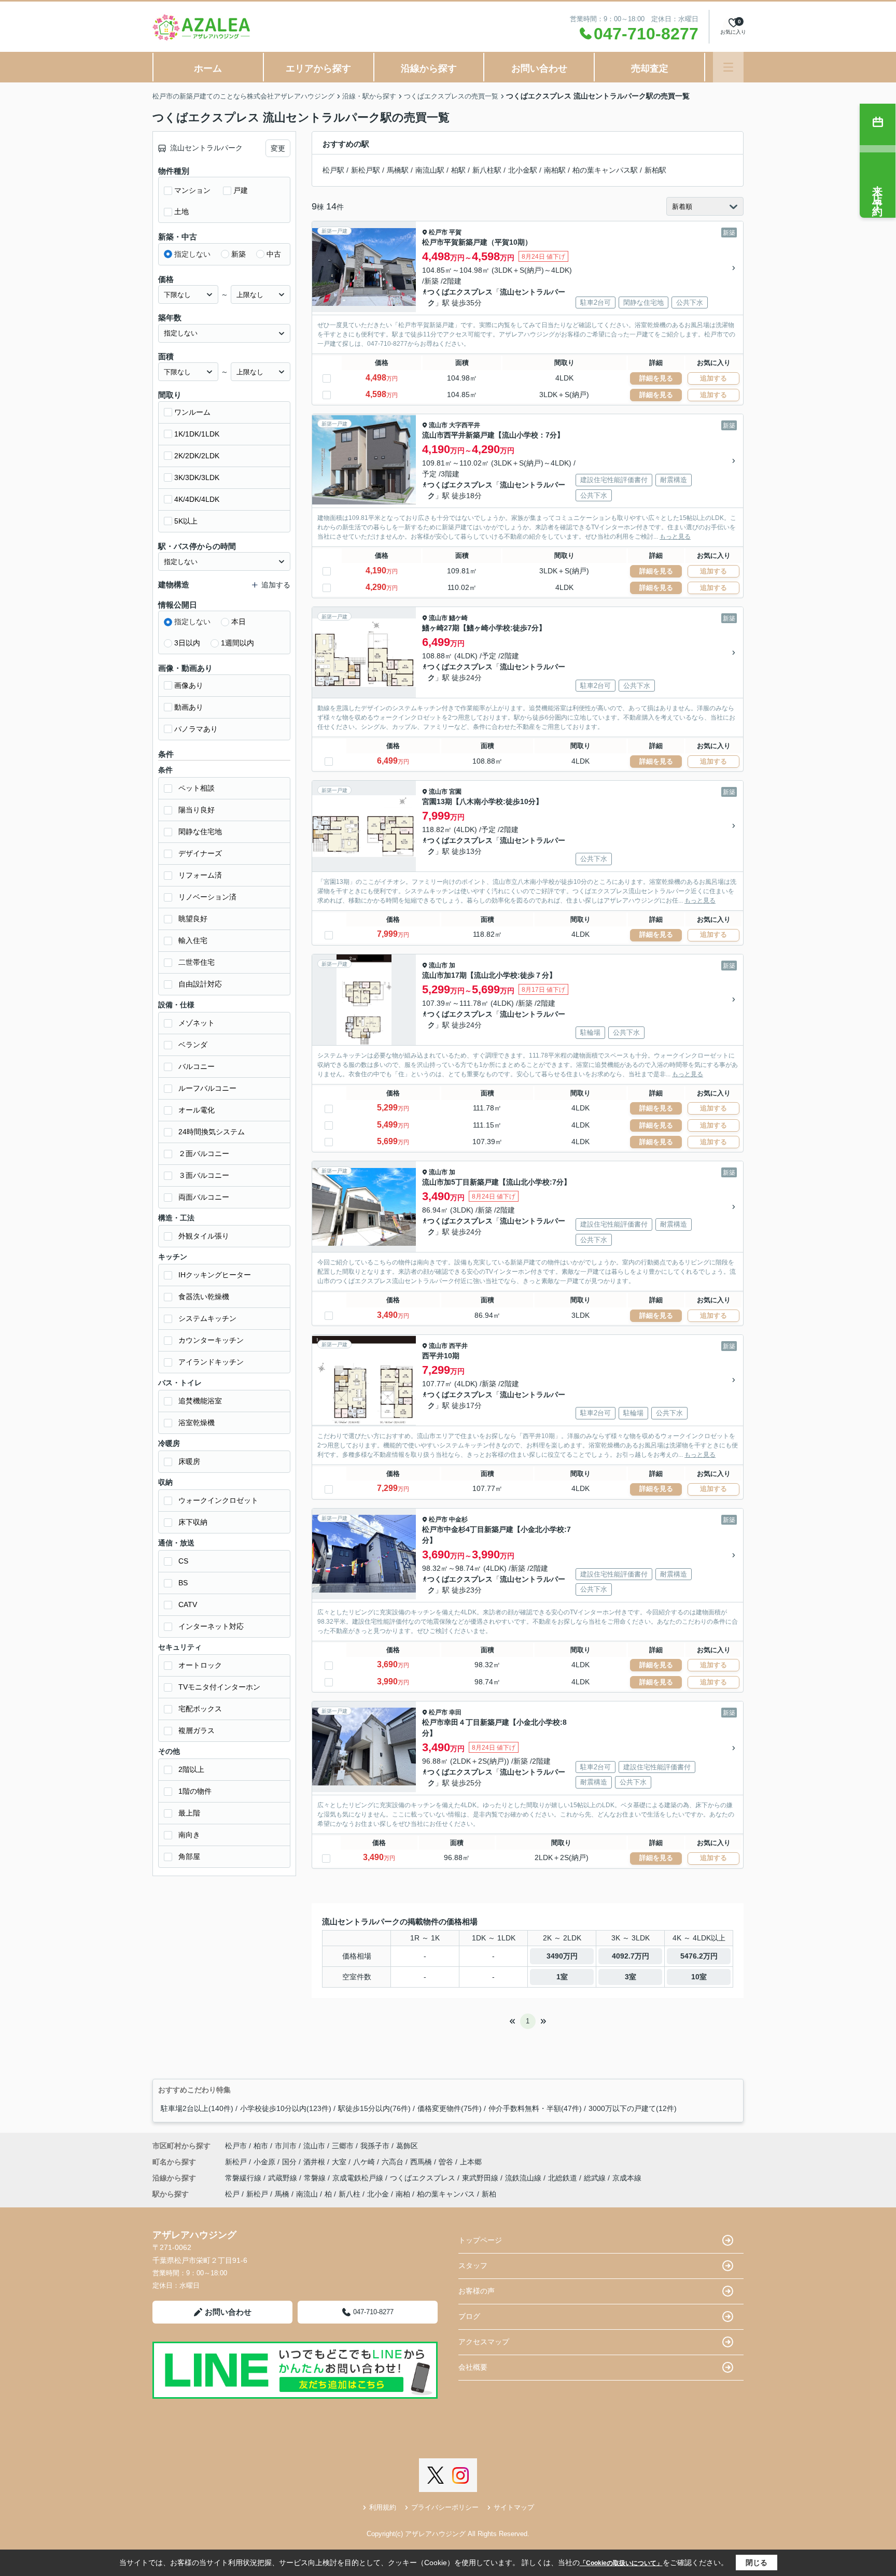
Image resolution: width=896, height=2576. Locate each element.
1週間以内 (237, 643)
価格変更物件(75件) (450, 2108)
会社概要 (473, 2367)
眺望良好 (193, 919)
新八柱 (349, 2194)
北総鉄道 (564, 2178)
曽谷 (447, 2162)
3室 (631, 1977)
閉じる (757, 2563)
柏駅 (458, 170)
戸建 (241, 190)
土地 (181, 212)
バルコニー (197, 1066)
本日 (239, 622)
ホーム (208, 68)
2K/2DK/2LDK (197, 456)
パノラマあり (196, 729)
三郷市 (343, 2146)
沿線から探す (429, 68)
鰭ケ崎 (458, 618)
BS (183, 1583)
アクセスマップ (484, 2342)
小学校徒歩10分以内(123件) (286, 2108)
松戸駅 (333, 170)
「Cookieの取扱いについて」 (621, 2563)
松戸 (232, 2194)
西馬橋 (422, 2162)
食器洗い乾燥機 (204, 1297)
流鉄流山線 (524, 2178)
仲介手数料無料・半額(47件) (535, 2108)
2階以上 (191, 1769)
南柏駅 (555, 170)
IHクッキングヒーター (215, 1275)
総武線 (596, 2178)
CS (183, 1561)
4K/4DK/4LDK (197, 499)
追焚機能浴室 (200, 1401)
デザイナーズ (200, 853)
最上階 (189, 1813)
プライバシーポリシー (445, 2507)
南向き (189, 1835)
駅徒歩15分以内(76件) (374, 2108)
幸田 (455, 1712)
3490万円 (562, 1956)
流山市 (438, 425)
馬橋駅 (398, 170)
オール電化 (197, 1110)
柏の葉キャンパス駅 (605, 170)
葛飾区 (407, 2146)
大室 (340, 2162)
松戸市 (438, 232)
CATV (188, 1604)
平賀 (455, 232)
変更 (278, 148)
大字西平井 (465, 425)
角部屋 (189, 1856)
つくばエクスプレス (460, 292)
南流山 (307, 2194)
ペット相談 (197, 788)
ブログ (469, 2316)
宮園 (455, 792)
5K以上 (186, 521)
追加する (713, 378)
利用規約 (383, 2507)
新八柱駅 (487, 170)
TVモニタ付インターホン (219, 1687)
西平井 (458, 1346)
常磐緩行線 (244, 2178)
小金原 (265, 2162)
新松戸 (237, 2162)
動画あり (189, 707)
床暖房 (189, 1461)
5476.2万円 (699, 1956)
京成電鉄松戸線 (359, 2178)
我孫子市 (375, 2146)
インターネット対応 (211, 1626)
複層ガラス (197, 1730)
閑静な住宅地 (200, 832)
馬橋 (282, 2194)
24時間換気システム (212, 1132)
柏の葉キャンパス (446, 2194)
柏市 (261, 2146)
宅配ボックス (200, 1709)
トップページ (480, 2240)
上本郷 (471, 2162)
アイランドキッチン (211, 1362)
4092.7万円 (631, 1956)
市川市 (286, 2146)
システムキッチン (207, 1318)
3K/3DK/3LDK (197, 477)
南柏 (403, 2194)
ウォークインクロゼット (218, 1500)
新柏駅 (655, 170)
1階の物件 (195, 1791)
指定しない (192, 254)
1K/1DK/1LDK (197, 434)
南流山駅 (430, 170)
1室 (562, 1977)
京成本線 (627, 2178)
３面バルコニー (204, 1175)
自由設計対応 (200, 984)
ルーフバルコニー (207, 1088)
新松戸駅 (366, 170)
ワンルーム (192, 412)
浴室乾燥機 (197, 1423)
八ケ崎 (365, 2162)
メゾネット (197, 1023)
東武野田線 (481, 2178)
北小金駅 (523, 170)
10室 (699, 1977)
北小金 (378, 2194)
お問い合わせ (539, 68)
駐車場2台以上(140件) (197, 2108)
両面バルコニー (204, 1197)
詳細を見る (656, 378)
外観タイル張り (204, 1236)
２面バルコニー (204, 1153)
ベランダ (193, 1045)
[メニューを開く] (728, 67)
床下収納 (193, 1522)
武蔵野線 (284, 2178)
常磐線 (316, 2178)
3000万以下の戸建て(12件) (633, 2108)
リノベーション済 (207, 897)
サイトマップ (514, 2507)
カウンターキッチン (211, 1340)
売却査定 (650, 68)
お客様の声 (477, 2291)
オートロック (200, 1665)
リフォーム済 (200, 875)
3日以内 (187, 643)
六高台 (394, 2162)
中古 (274, 254)
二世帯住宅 (197, 962)
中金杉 (458, 1519)
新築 (239, 254)
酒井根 (315, 2162)
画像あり (189, 685)
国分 (290, 2162)
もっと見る (675, 537)
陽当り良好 (197, 810)
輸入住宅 (193, 940)
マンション (192, 190)
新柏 (489, 2194)
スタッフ (473, 2265)
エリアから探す (318, 68)
